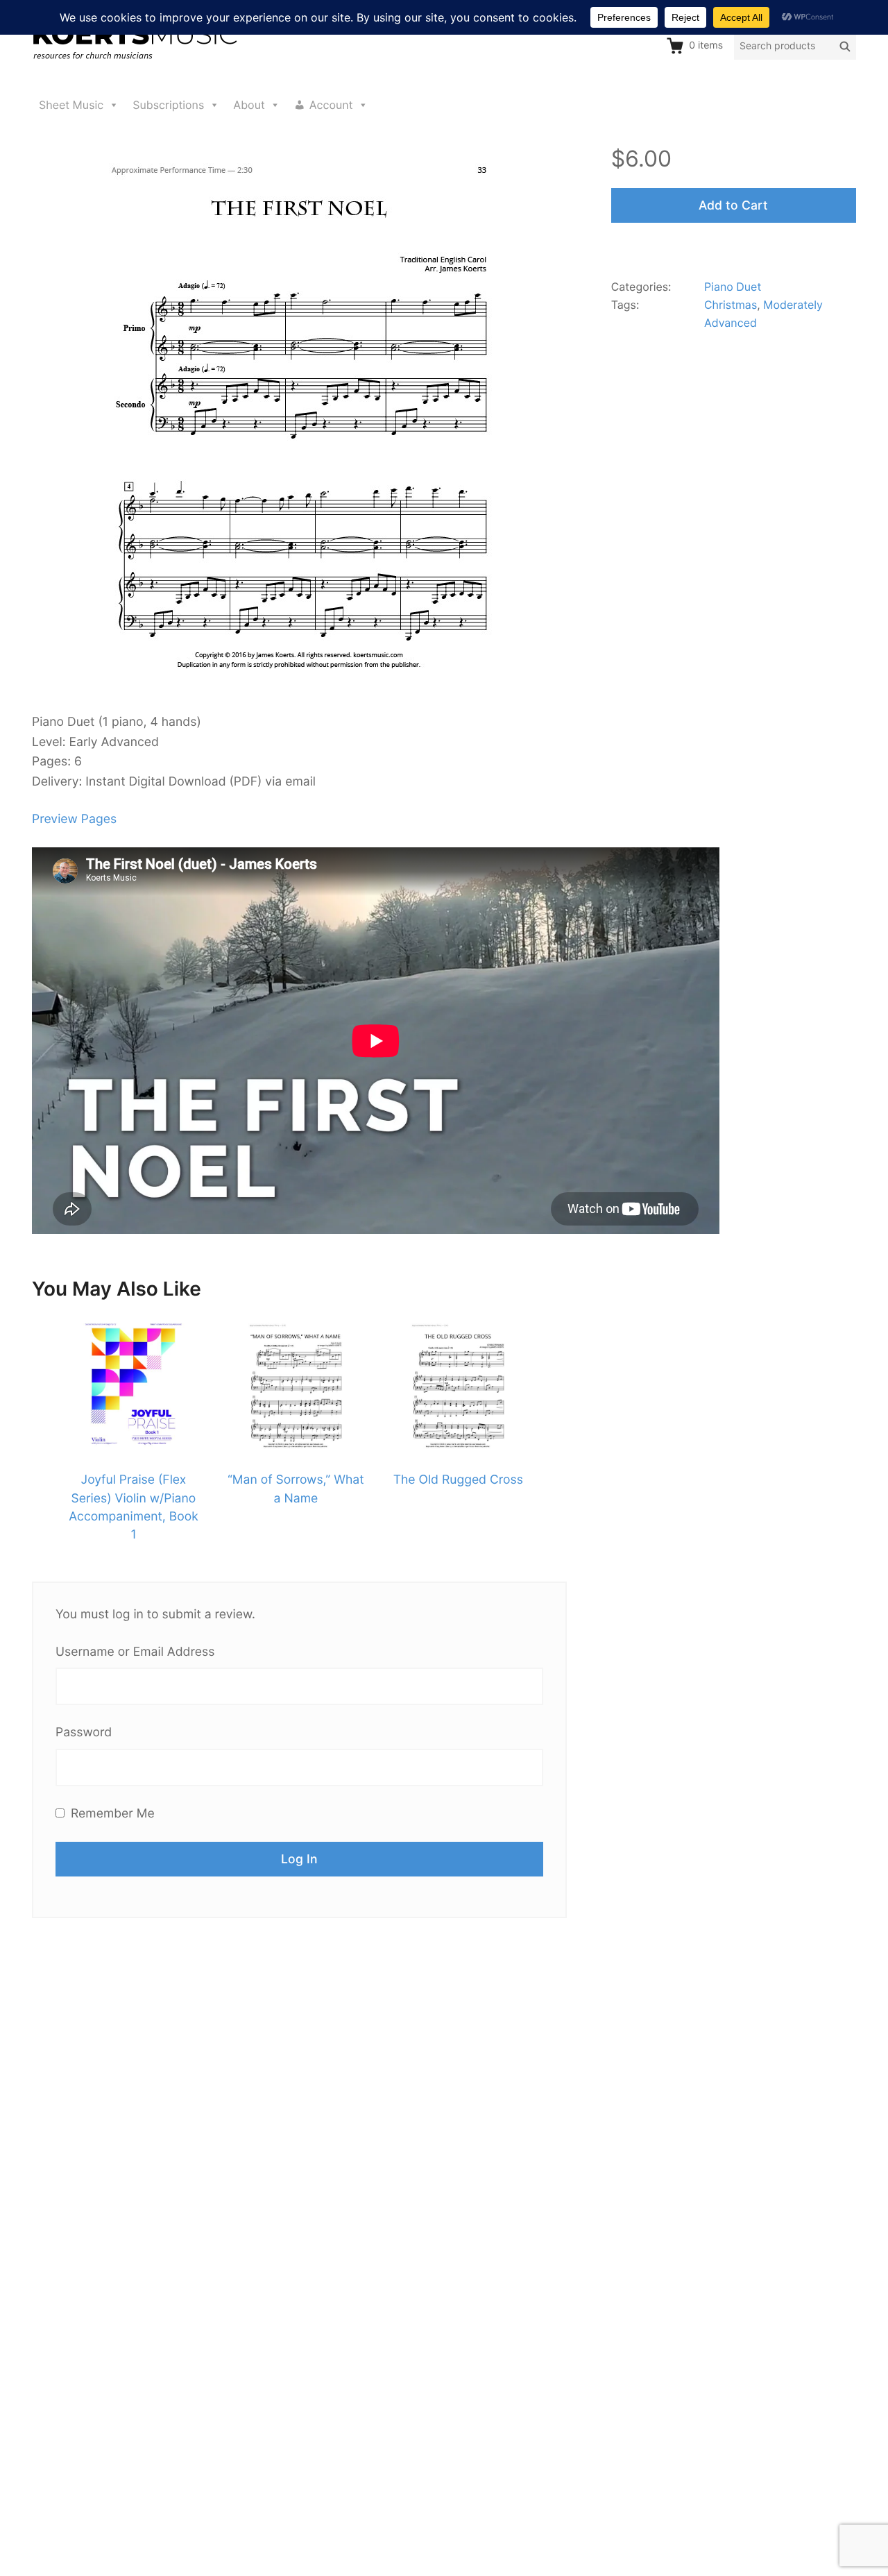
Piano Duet (733, 287)
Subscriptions (168, 105)
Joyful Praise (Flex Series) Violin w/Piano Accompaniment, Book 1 (134, 1507)
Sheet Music (71, 105)
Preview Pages (74, 819)
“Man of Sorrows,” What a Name (296, 1489)
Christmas (731, 305)
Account (331, 105)
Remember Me (111, 1814)
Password (84, 1732)
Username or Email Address (135, 1652)
